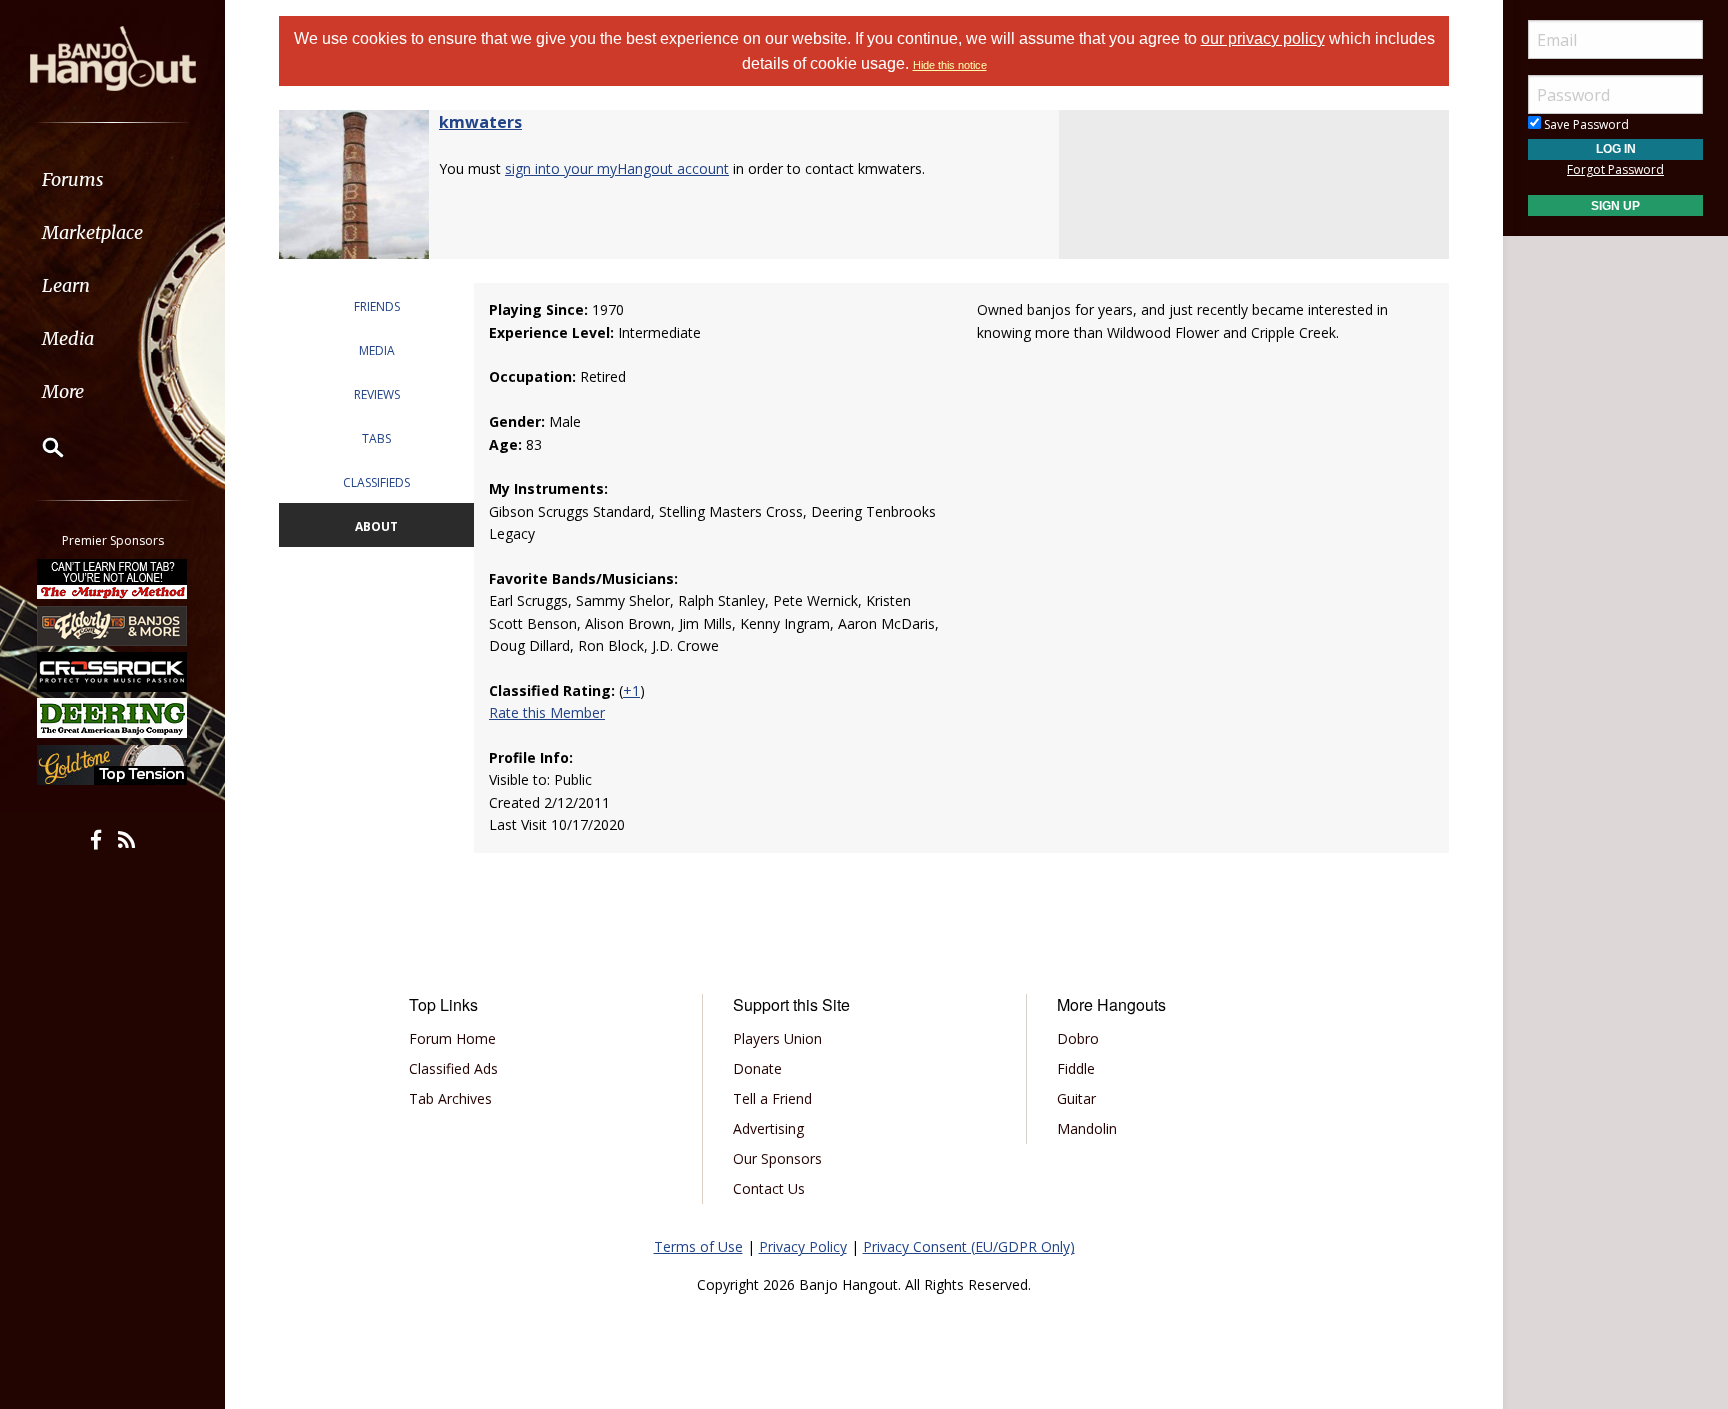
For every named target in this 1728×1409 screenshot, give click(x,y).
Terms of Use (698, 1246)
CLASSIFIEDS (376, 482)
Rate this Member (547, 712)
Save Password (1585, 124)
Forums (73, 179)
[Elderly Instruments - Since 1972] (113, 625)
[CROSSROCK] (113, 672)
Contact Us (769, 1188)
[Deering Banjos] (113, 718)
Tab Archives (450, 1098)
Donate (757, 1068)
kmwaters (480, 122)
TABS (376, 438)
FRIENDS (377, 306)
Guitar (1076, 1098)
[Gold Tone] (113, 765)
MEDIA (377, 350)
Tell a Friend (772, 1098)
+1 (631, 690)
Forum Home (452, 1038)
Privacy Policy (803, 1246)
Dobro (1078, 1038)
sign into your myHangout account (617, 168)
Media (68, 338)
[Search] (40, 447)
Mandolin (1087, 1128)
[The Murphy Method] (113, 579)
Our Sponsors (777, 1158)
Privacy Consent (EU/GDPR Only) (969, 1246)
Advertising (768, 1128)
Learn (66, 285)
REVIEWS (377, 394)
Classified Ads (453, 1068)
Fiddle (1076, 1068)
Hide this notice (950, 65)
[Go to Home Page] (113, 57)
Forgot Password (1615, 169)
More (63, 391)
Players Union (777, 1038)
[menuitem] (112, 179)
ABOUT (376, 526)
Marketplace (92, 232)
